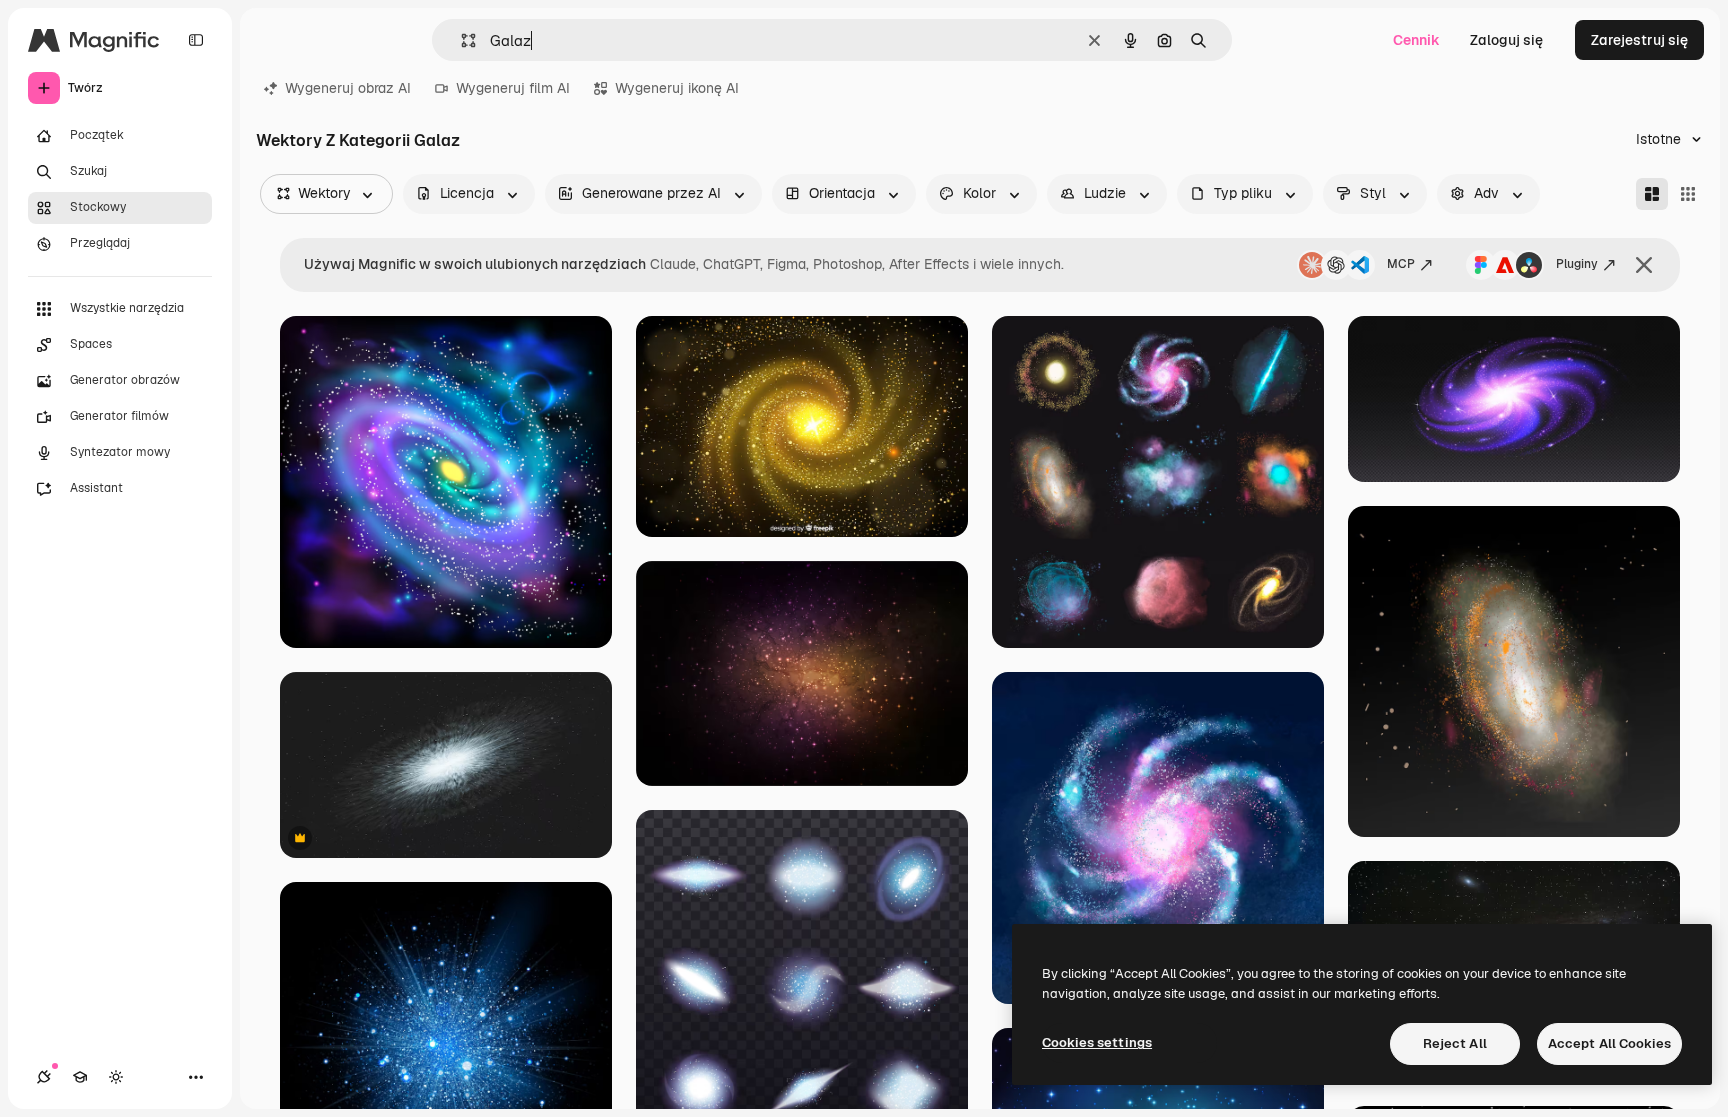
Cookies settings (1097, 1042)
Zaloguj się (1506, 40)
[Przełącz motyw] (116, 1077)
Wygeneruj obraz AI (348, 88)
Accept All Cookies (1609, 1043)
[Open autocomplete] (460, 40)
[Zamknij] (1644, 265)
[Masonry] (1652, 194)
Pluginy (1577, 264)
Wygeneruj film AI (513, 88)
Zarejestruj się (1639, 40)
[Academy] (80, 1077)
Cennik (1416, 40)
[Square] (1688, 194)
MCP (1401, 264)
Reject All (1455, 1043)
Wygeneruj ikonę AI (677, 88)
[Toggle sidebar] (196, 40)
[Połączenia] (44, 1077)
